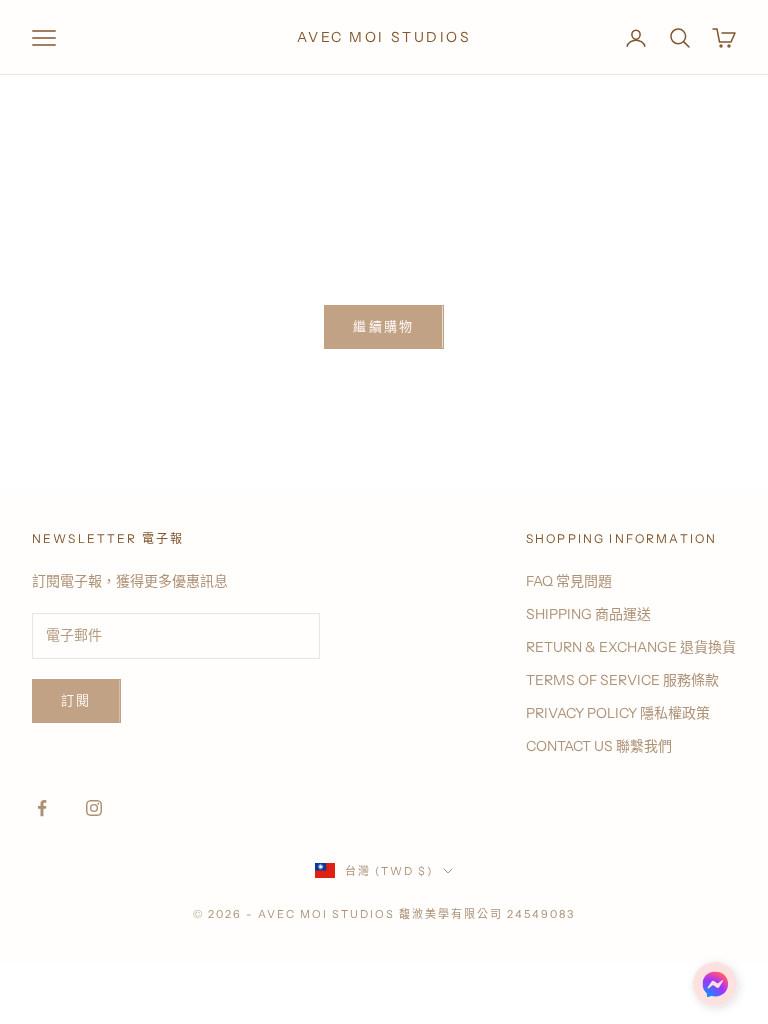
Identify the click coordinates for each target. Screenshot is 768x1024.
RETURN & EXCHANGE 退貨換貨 (631, 647)
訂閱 (76, 700)
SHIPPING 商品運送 (588, 614)
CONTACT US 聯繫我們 (599, 746)
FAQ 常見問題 (569, 581)
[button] (715, 984)
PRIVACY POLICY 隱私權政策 (618, 713)
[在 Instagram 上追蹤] (94, 808)
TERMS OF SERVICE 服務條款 (622, 680)
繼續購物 (383, 326)
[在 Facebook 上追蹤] (42, 808)
